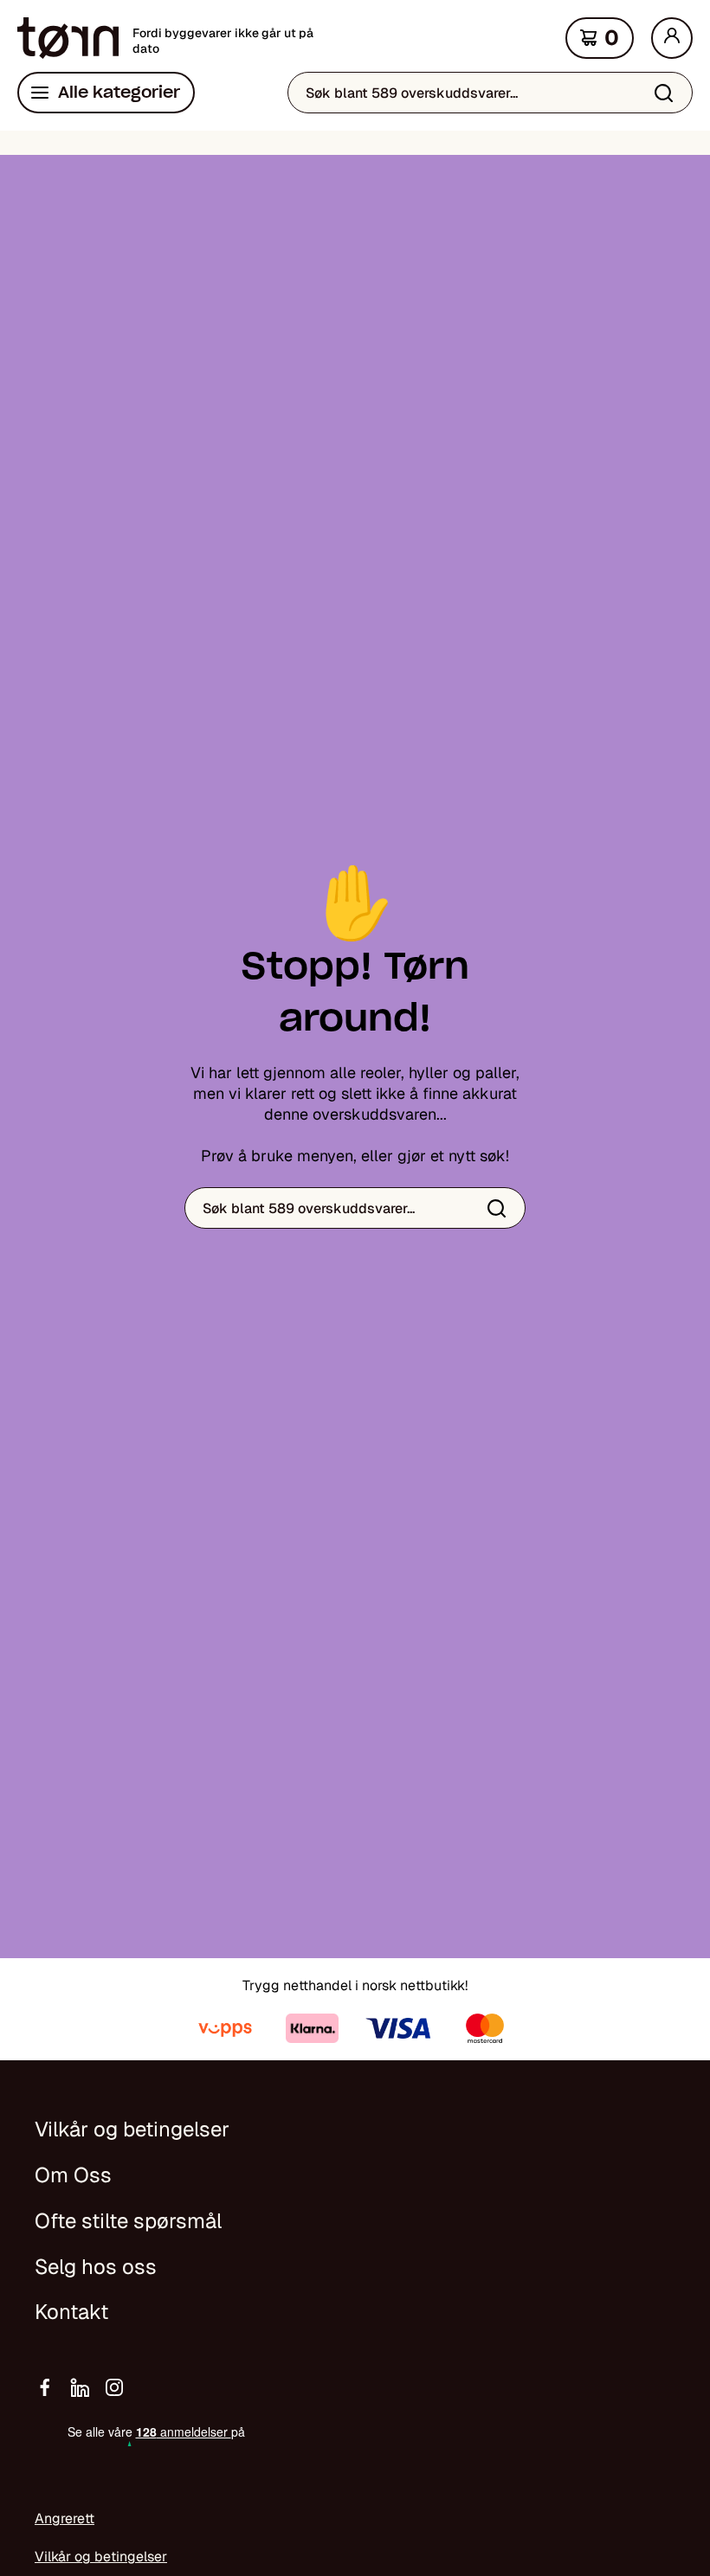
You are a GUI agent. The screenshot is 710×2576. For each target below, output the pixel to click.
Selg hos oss (96, 2267)
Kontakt (71, 2312)
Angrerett (65, 2518)
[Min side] (672, 38)
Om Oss (73, 2175)
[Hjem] (68, 38)
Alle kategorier (119, 92)
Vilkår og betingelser (132, 2129)
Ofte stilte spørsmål (128, 2221)
